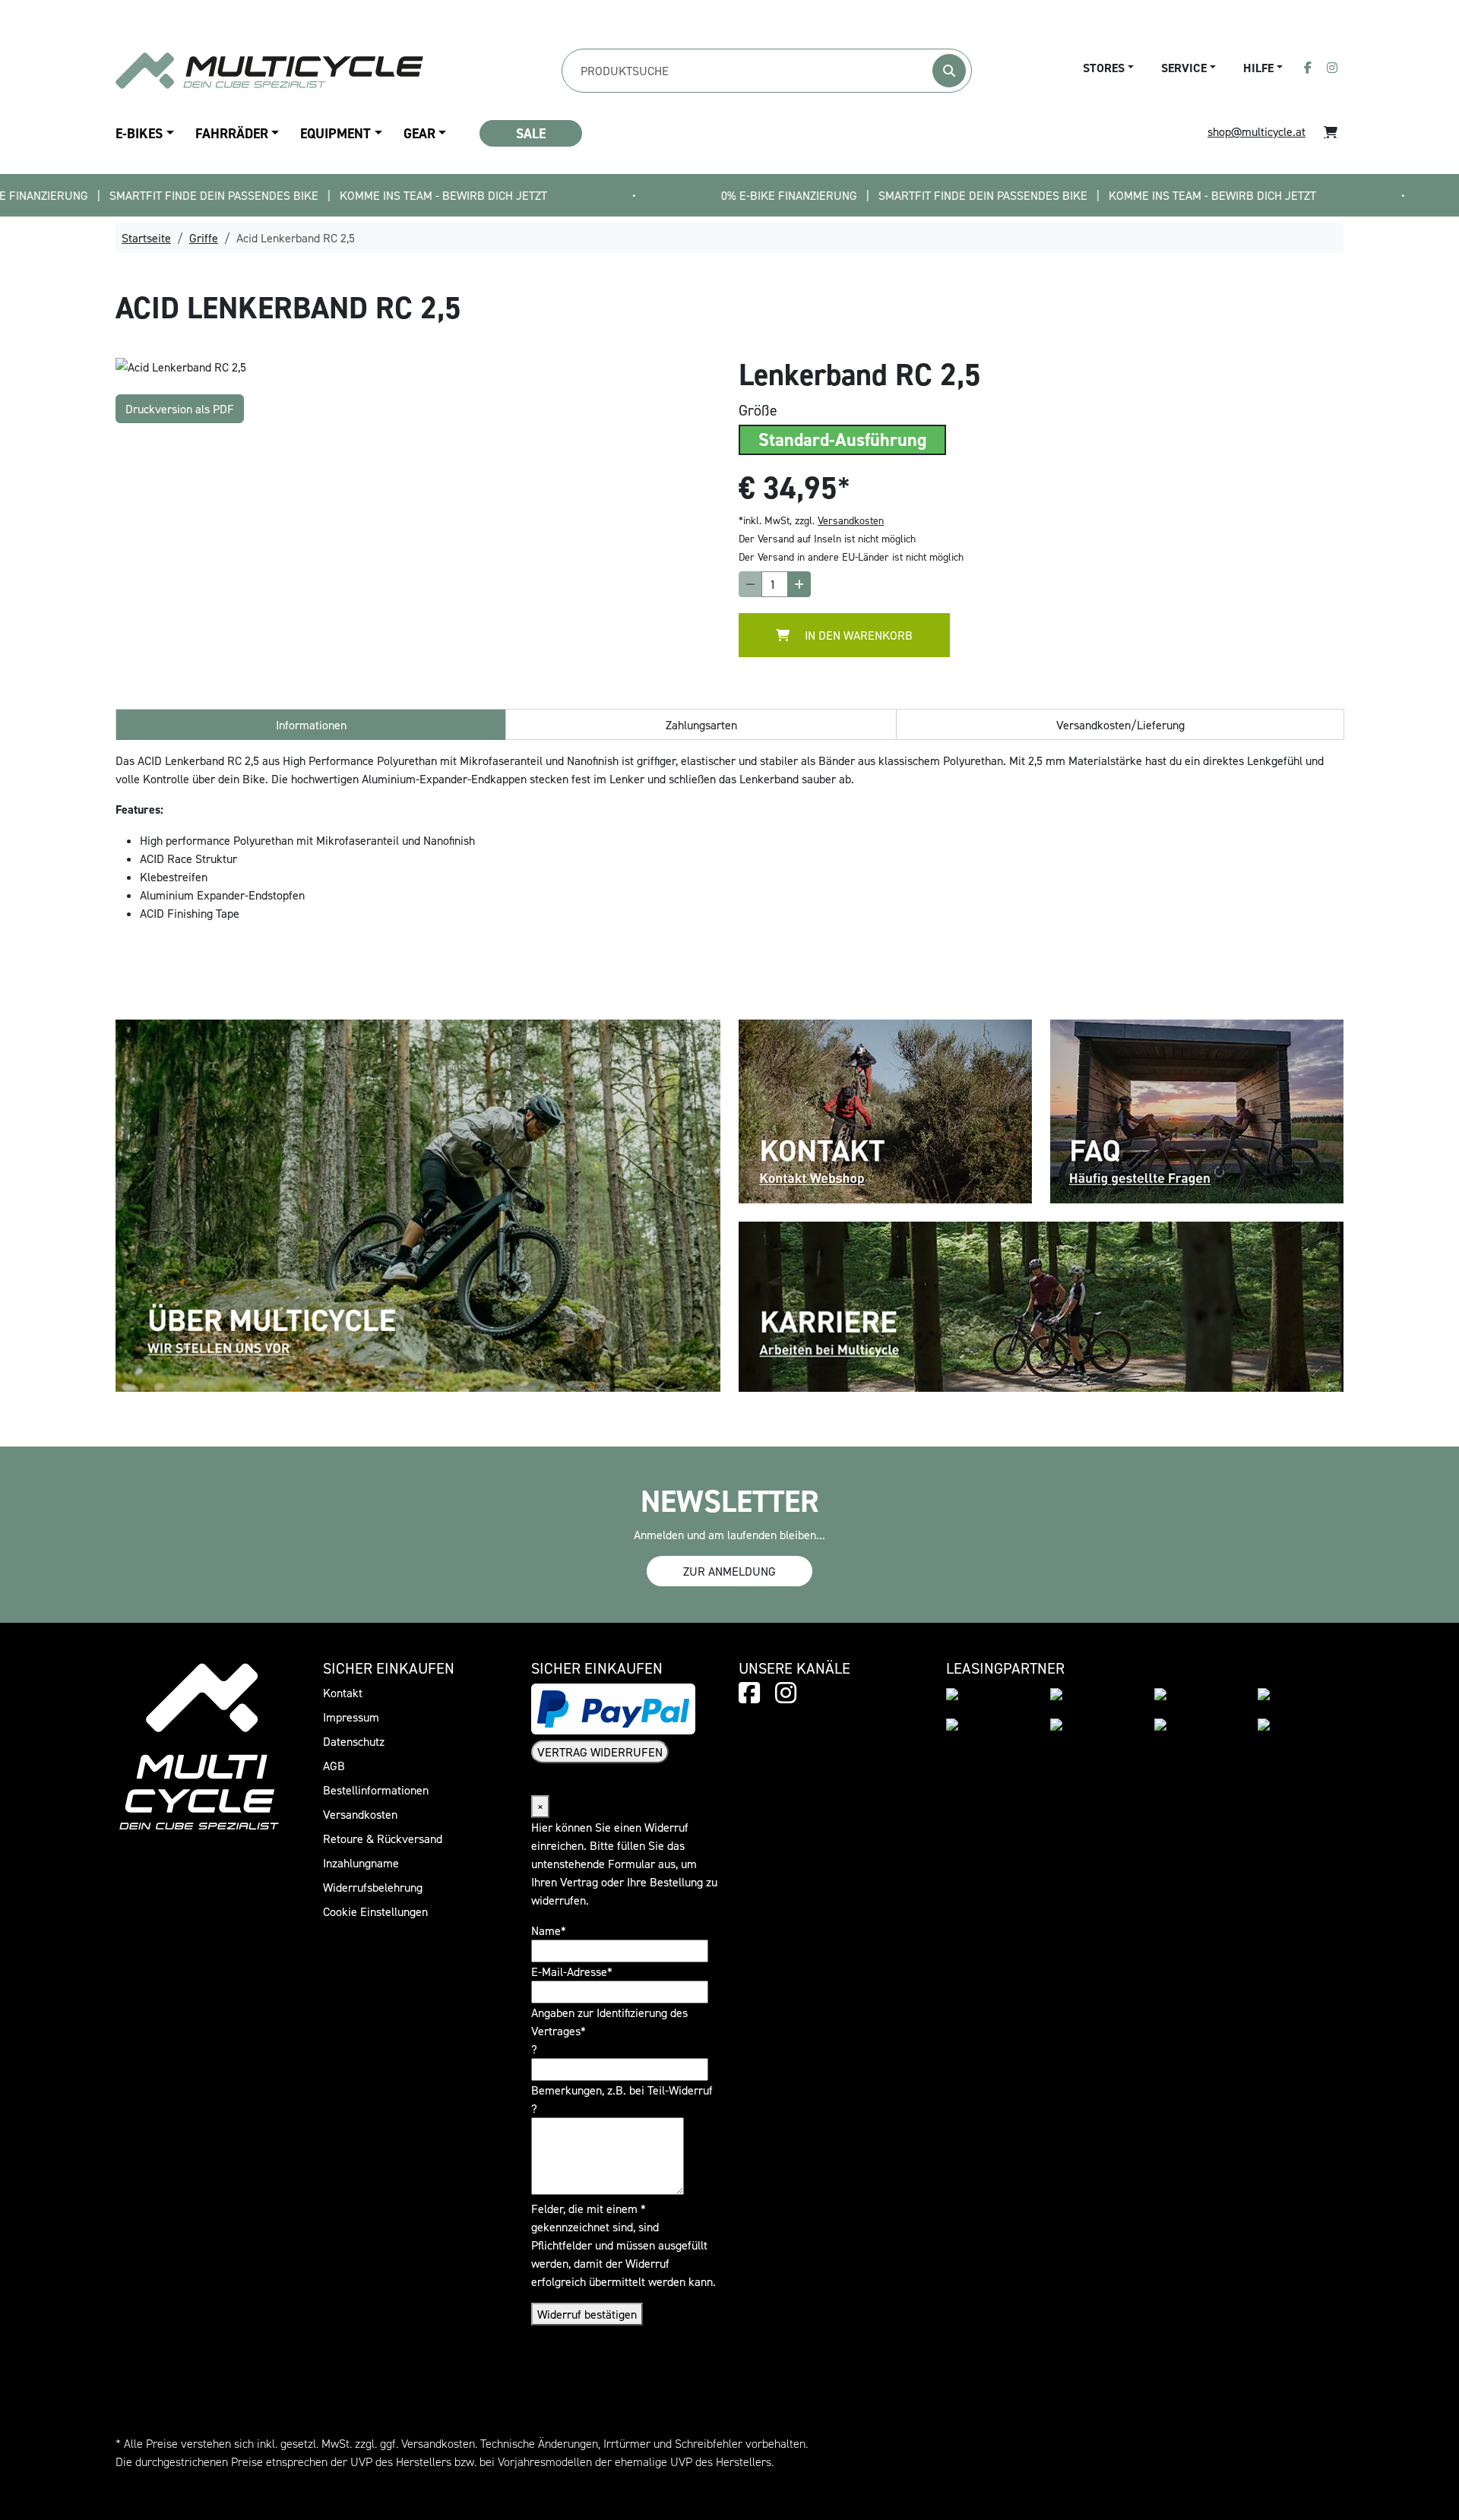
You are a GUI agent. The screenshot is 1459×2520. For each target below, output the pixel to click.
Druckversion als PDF (180, 409)
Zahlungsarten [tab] (701, 725)
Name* (549, 1930)
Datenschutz (354, 1741)
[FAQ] (1197, 1110)
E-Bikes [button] (139, 133)
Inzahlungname (361, 1863)
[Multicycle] (269, 70)
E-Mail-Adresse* (572, 1971)
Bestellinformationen (376, 1790)
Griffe (204, 238)
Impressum (351, 1717)
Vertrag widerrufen (600, 1752)
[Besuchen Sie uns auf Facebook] (1308, 68)
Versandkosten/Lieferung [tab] (1120, 725)
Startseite (146, 238)
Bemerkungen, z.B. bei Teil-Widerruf (622, 2090)
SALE (531, 133)
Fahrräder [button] (232, 133)
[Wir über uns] (418, 1204)
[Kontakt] (885, 1110)
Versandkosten (851, 520)
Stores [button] (1104, 68)
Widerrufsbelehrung (373, 1887)
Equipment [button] (335, 133)
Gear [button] (419, 133)
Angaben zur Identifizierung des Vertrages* (609, 2022)
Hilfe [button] (1258, 68)
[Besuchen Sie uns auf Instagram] (1332, 68)
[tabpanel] (418, 366)
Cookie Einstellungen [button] (375, 1911)
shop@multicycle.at (1256, 131)
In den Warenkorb (857, 635)
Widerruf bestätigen (587, 2314)
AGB (334, 1766)
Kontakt (343, 1693)
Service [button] (1184, 68)
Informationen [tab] (311, 725)
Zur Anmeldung (729, 1571)
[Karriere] (1041, 1305)
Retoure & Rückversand (383, 1839)
